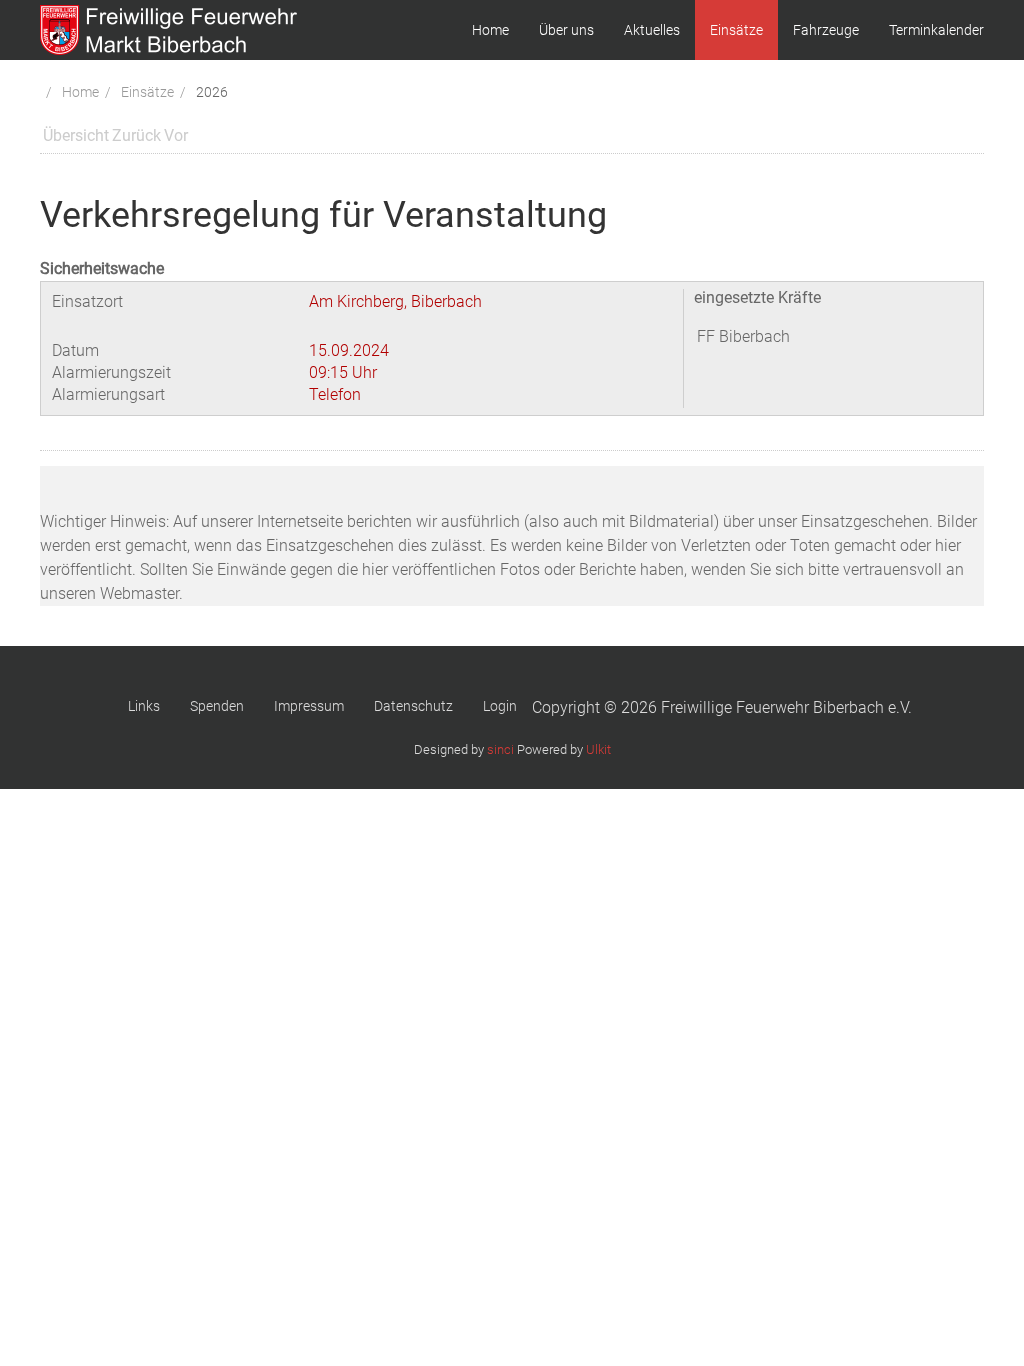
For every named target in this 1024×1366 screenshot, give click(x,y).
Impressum (309, 706)
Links (144, 706)
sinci (500, 749)
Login (500, 706)
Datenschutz (413, 706)
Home (490, 30)
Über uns (566, 30)
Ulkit (598, 749)
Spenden (217, 706)
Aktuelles (652, 30)
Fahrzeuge (826, 30)
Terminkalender (936, 30)
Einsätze (736, 30)
